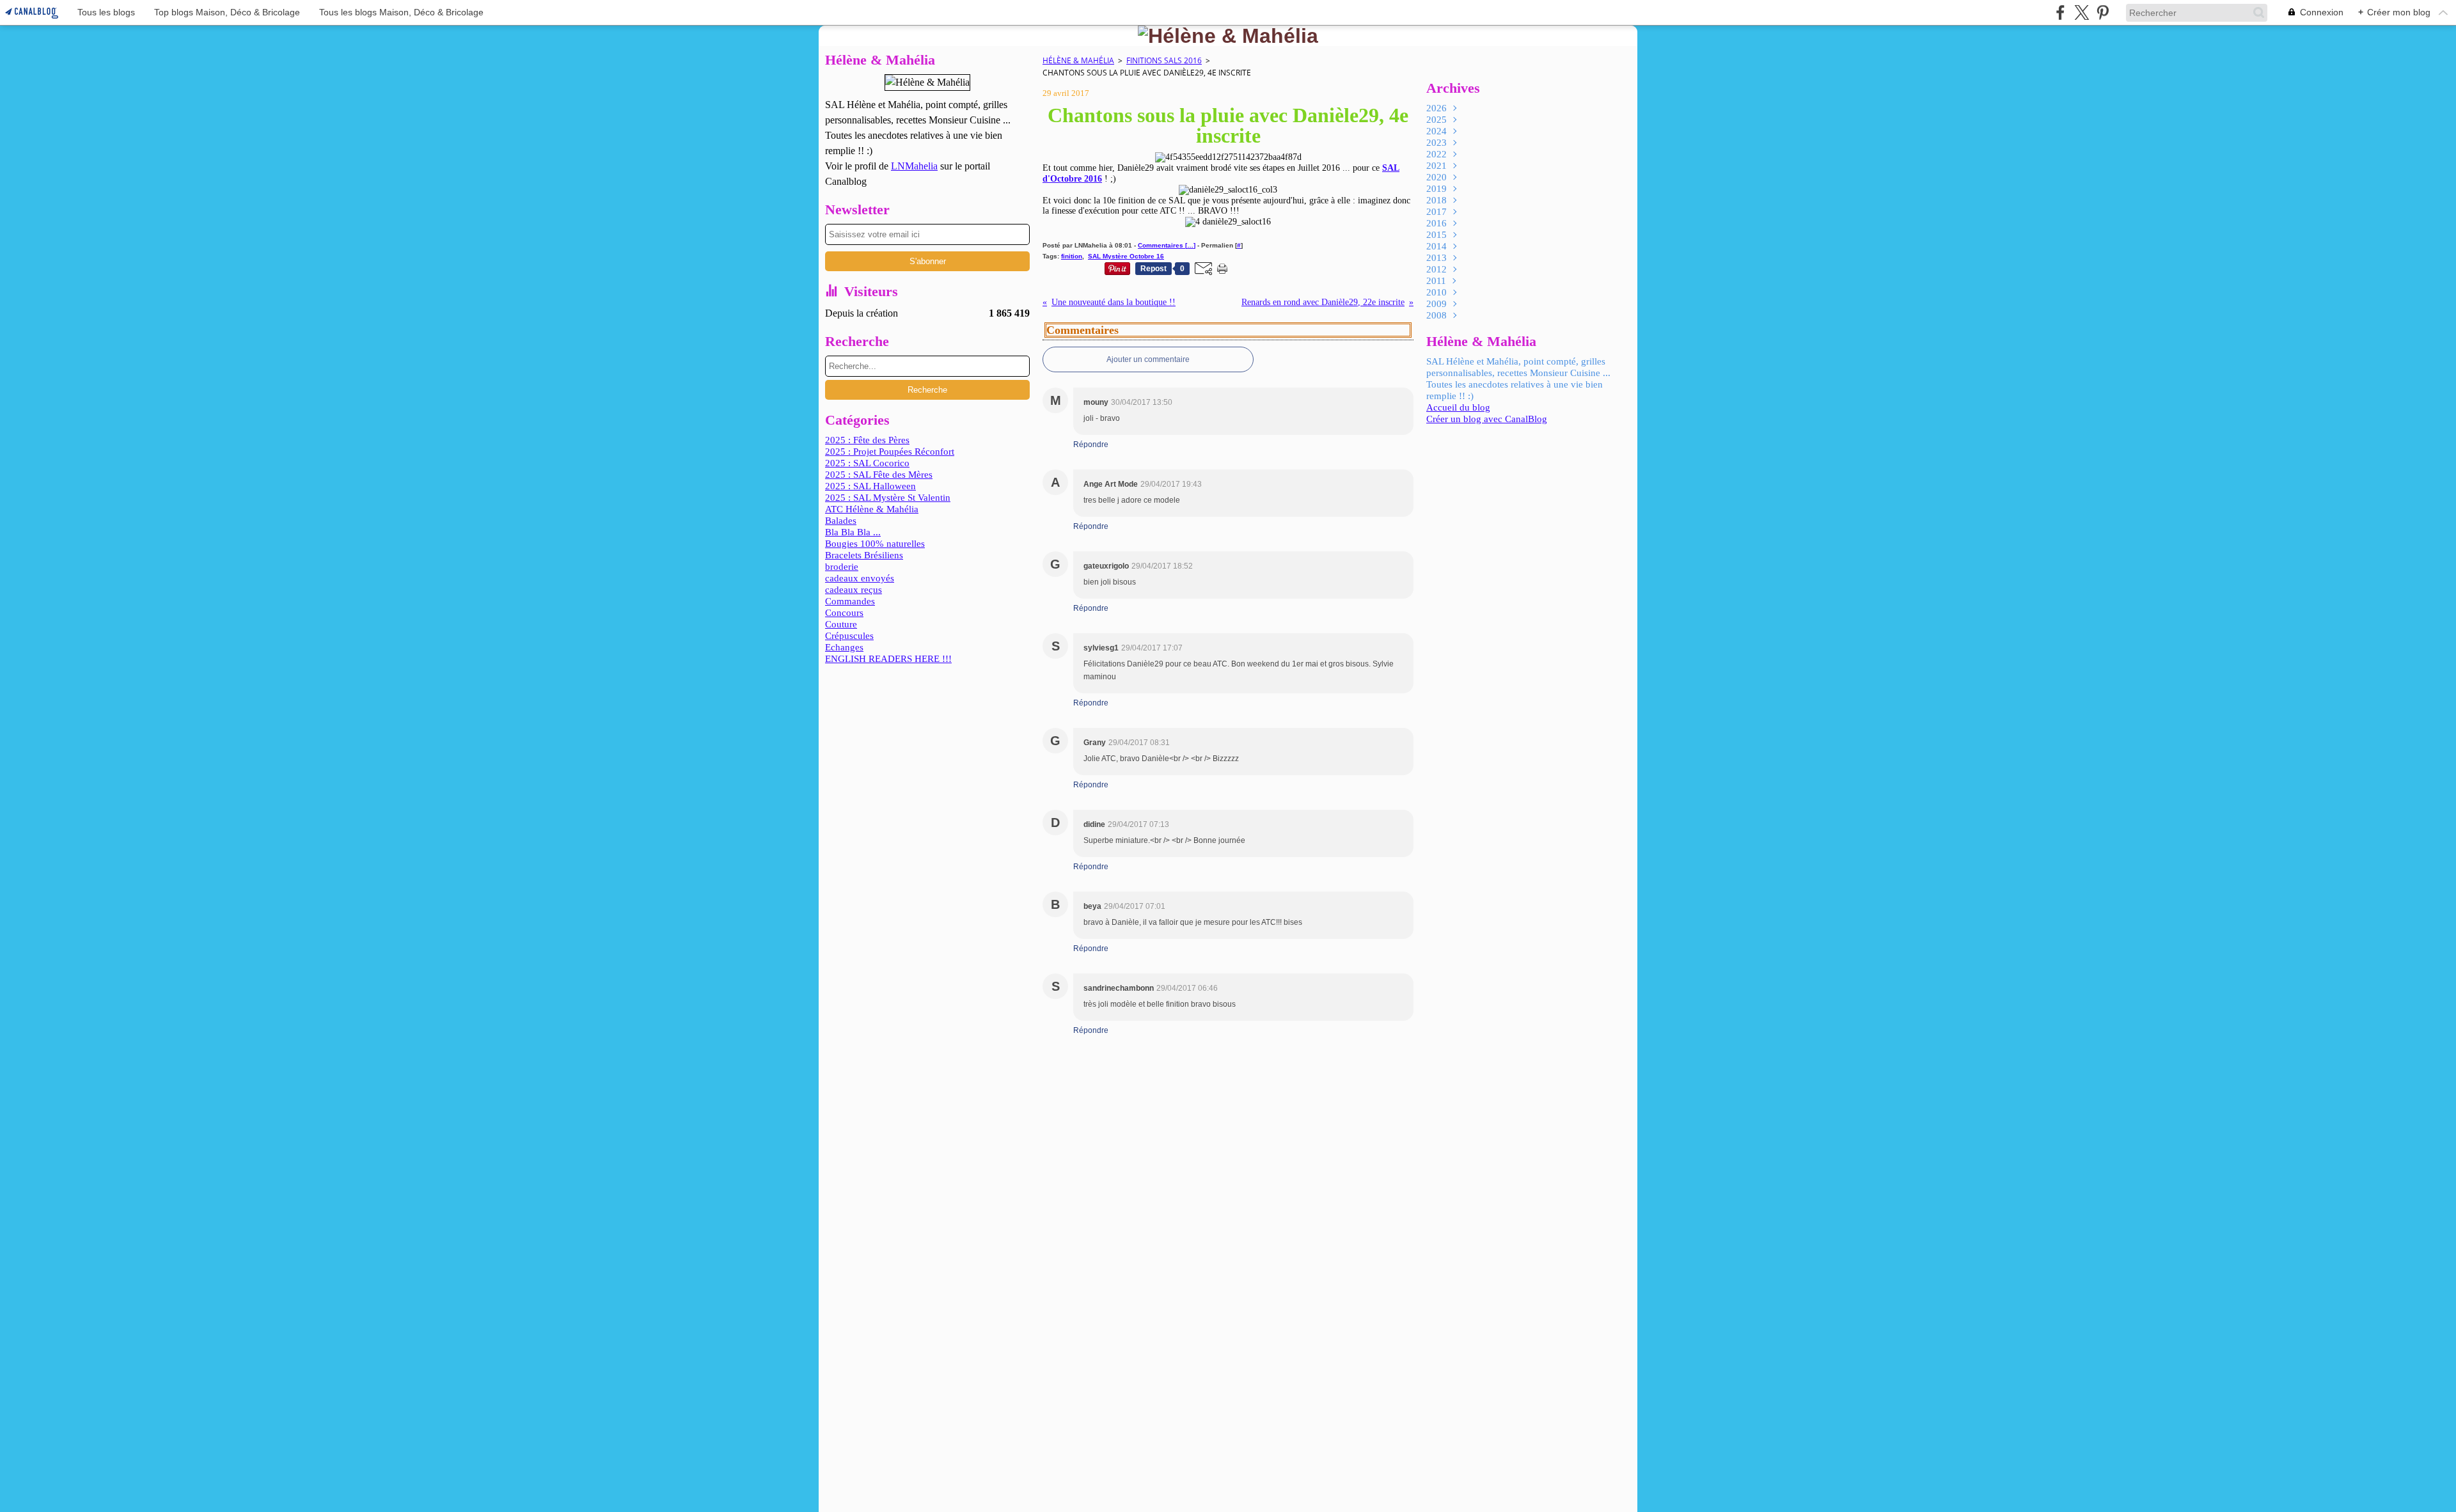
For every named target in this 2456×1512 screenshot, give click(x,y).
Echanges (844, 647)
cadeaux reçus (854, 590)
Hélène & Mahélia (1078, 60)
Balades (841, 521)
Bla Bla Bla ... (853, 532)
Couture (841, 624)
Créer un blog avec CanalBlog (1487, 419)
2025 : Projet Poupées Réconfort (890, 452)
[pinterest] (2103, 12)
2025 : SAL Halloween (870, 486)
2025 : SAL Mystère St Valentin (888, 498)
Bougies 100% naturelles (875, 544)
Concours (844, 613)
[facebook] (2060, 12)
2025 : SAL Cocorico (867, 463)
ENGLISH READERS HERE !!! (888, 659)
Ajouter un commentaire (1148, 359)
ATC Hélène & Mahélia (872, 509)
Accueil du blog (1458, 407)
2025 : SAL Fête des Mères (879, 475)
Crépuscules (849, 636)
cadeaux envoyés (860, 578)
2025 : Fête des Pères (867, 440)
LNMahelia (914, 166)
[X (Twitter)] (2082, 12)
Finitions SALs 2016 (1164, 60)
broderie (842, 567)
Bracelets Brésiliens (864, 555)
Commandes (850, 601)
